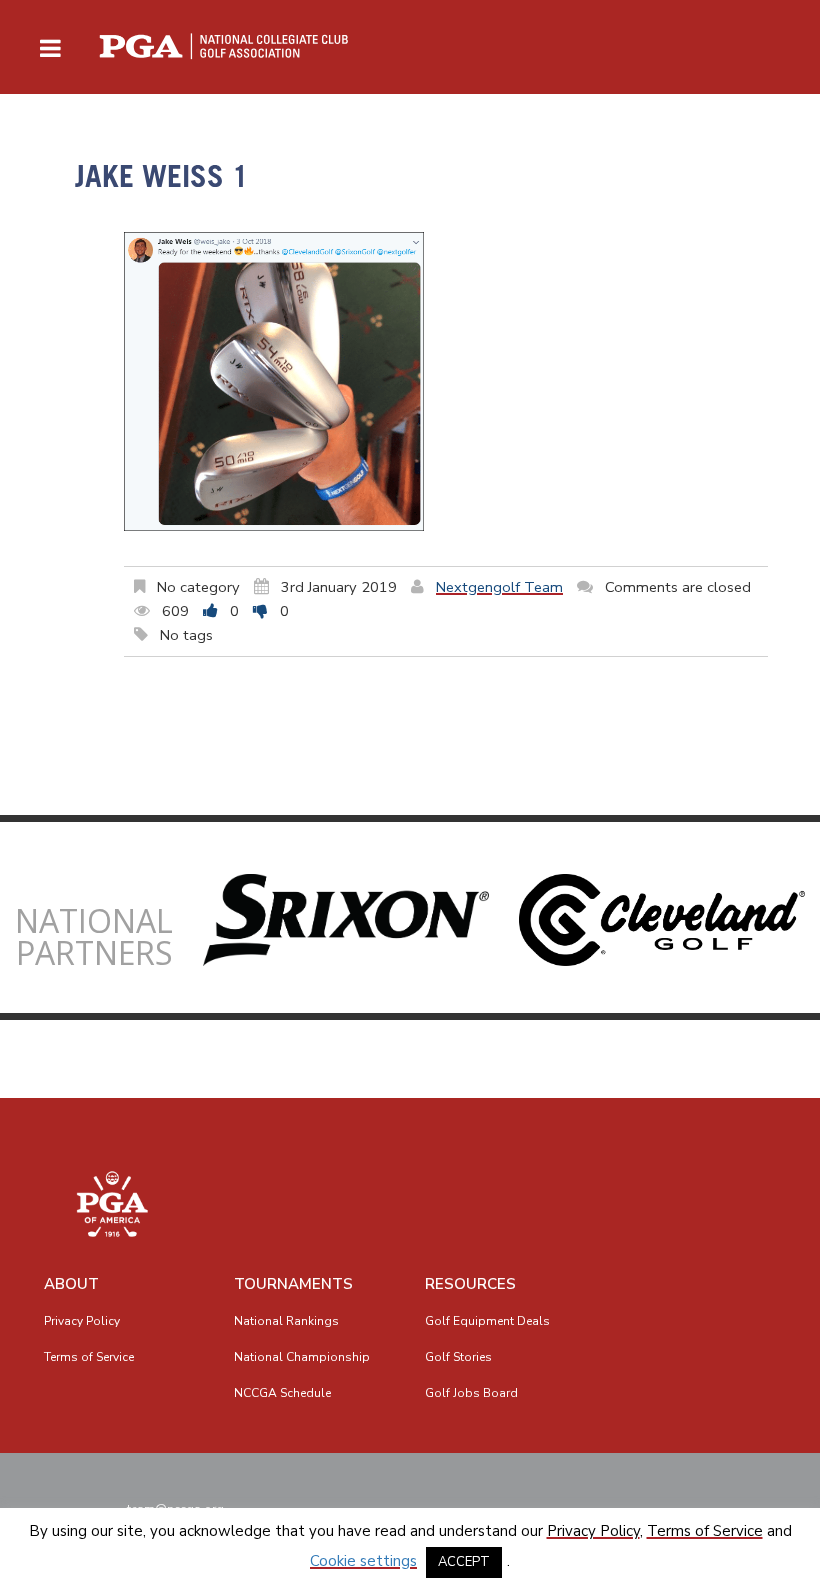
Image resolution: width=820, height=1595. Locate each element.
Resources (470, 1284)
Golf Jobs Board (471, 1393)
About (71, 1284)
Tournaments (293, 1284)
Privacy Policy (82, 1321)
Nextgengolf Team (499, 587)
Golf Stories (458, 1357)
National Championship (302, 1357)
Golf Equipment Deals (487, 1321)
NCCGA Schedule (282, 1393)
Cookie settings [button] (363, 1561)
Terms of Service (89, 1357)
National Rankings (286, 1321)
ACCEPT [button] (464, 1562)
